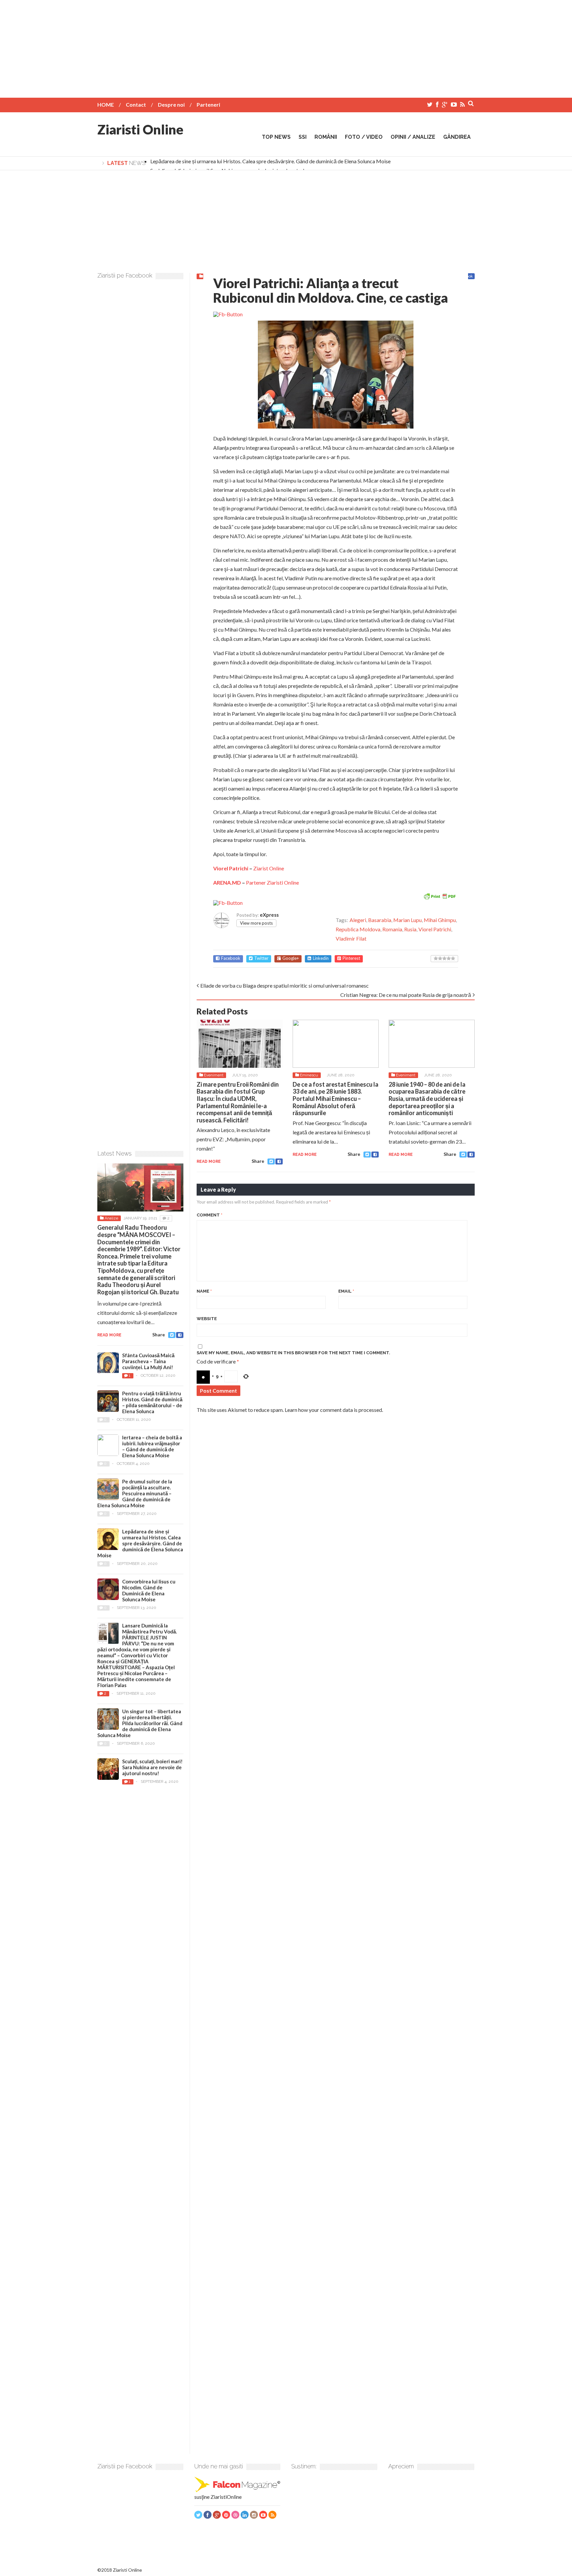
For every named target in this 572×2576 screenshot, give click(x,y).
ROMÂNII (326, 137)
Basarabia (380, 920)
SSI (303, 137)
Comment (210, 1215)
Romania (392, 929)
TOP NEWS (276, 137)
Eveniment (214, 1075)
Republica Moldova (358, 929)
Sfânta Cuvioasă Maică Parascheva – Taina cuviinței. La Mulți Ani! (148, 1361)
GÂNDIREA (457, 137)
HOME (106, 104)
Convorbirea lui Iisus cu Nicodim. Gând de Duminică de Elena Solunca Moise (149, 1590)
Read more (209, 1161)
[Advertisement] (286, 46)
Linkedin (321, 958)
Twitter (261, 958)
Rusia (410, 929)
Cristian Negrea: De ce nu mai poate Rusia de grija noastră (406, 995)
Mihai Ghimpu (440, 920)
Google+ (291, 958)
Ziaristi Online (140, 129)
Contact (136, 104)
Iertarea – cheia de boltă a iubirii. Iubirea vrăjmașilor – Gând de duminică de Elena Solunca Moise (152, 1446)
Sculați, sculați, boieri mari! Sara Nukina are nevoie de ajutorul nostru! (152, 1767)
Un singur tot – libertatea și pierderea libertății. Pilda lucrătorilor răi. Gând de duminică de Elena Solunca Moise (140, 1723)
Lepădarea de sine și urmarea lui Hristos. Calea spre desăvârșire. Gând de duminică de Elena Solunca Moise (270, 161)
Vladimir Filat (351, 938)
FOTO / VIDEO (364, 137)
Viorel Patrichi (231, 868)
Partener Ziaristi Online (272, 882)
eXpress (269, 915)
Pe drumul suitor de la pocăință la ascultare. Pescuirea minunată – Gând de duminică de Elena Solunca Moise (135, 1493)
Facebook (231, 958)
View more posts (256, 923)
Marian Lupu (407, 920)
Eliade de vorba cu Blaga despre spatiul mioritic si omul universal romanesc (285, 985)
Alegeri (358, 920)
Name (204, 1291)
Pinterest (351, 958)
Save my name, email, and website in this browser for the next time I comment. (293, 1353)
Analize (111, 1218)
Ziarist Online (269, 868)
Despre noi (171, 104)
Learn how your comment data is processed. (334, 1410)
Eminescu (309, 1075)
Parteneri (208, 104)
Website (207, 1319)
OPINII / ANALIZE (413, 137)
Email (346, 1291)
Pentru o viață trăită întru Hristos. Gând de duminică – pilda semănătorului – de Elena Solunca (152, 1402)
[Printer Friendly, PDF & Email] (440, 896)
